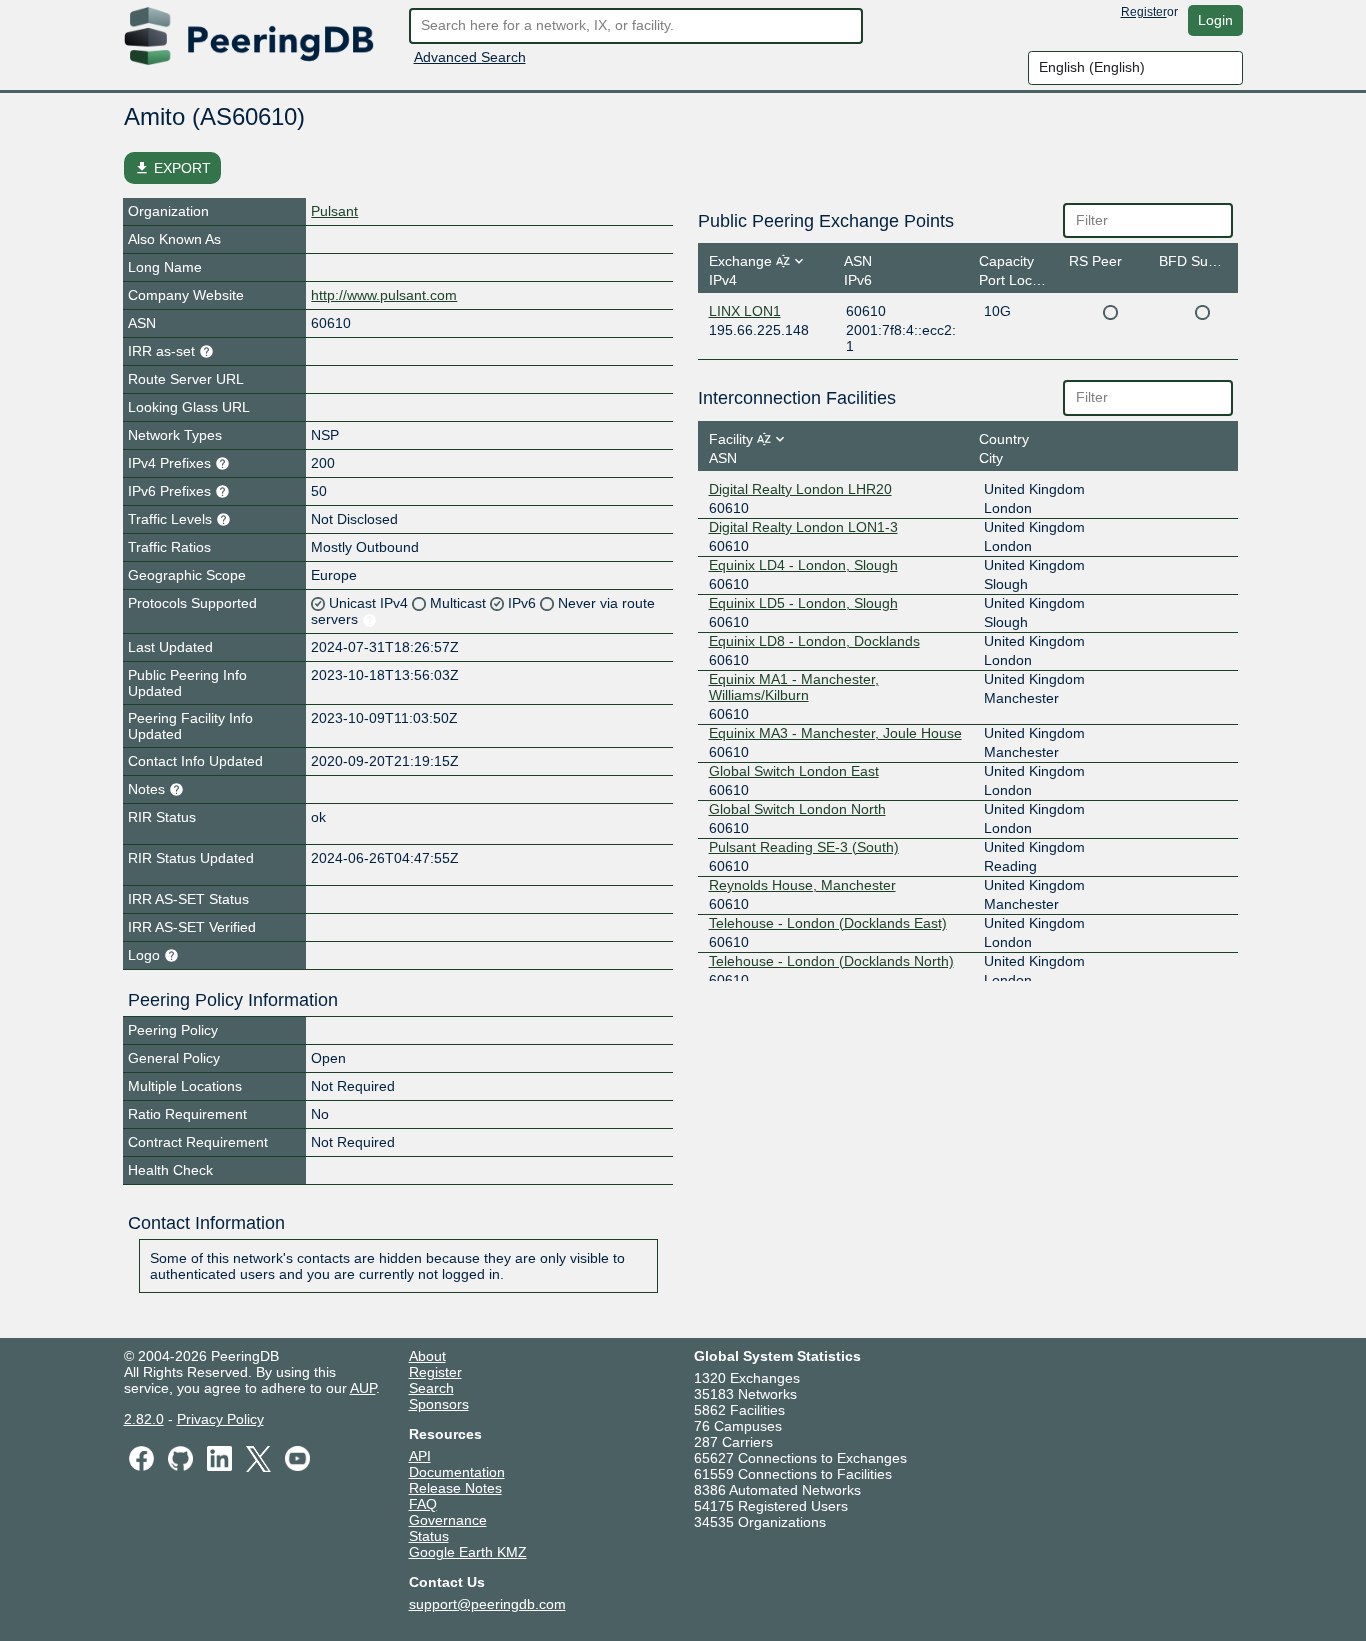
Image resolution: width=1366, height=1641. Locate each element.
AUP (363, 1388)
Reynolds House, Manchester (802, 885)
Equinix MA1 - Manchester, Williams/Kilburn (794, 687)
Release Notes (455, 1488)
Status (429, 1536)
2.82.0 (144, 1419)
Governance (448, 1520)
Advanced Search (470, 57)
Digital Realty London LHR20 (800, 489)
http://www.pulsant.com (384, 295)
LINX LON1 (745, 311)
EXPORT (172, 168)
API (420, 1456)
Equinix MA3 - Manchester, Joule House (835, 733)
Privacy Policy (220, 1419)
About (427, 1356)
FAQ (423, 1504)
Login (1215, 20)
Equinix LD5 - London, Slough (803, 603)
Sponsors (439, 1404)
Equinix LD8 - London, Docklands (814, 641)
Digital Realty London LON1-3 (803, 527)
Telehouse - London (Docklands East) (828, 923)
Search (431, 1388)
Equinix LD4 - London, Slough (803, 565)
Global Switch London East (794, 771)
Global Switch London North (797, 809)
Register (1144, 12)
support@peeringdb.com (487, 1604)
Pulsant (334, 211)
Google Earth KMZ (468, 1552)
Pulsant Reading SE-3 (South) (804, 847)
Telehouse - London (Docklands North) (831, 961)
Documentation (457, 1472)
